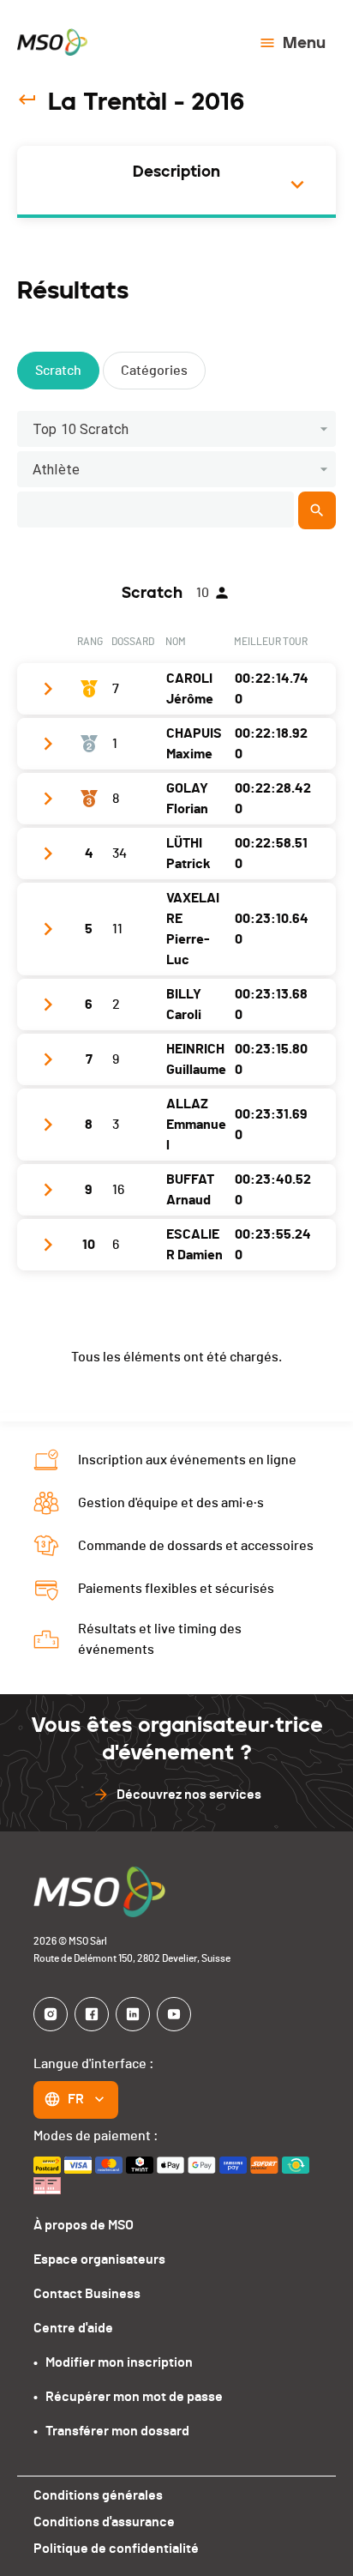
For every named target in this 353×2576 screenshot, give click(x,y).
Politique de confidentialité (116, 2549)
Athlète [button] (56, 470)
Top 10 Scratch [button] (81, 429)
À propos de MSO (84, 2225)
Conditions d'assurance (104, 2522)
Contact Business (87, 2294)
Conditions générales (98, 2495)
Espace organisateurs (99, 2259)
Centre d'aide (73, 2328)
